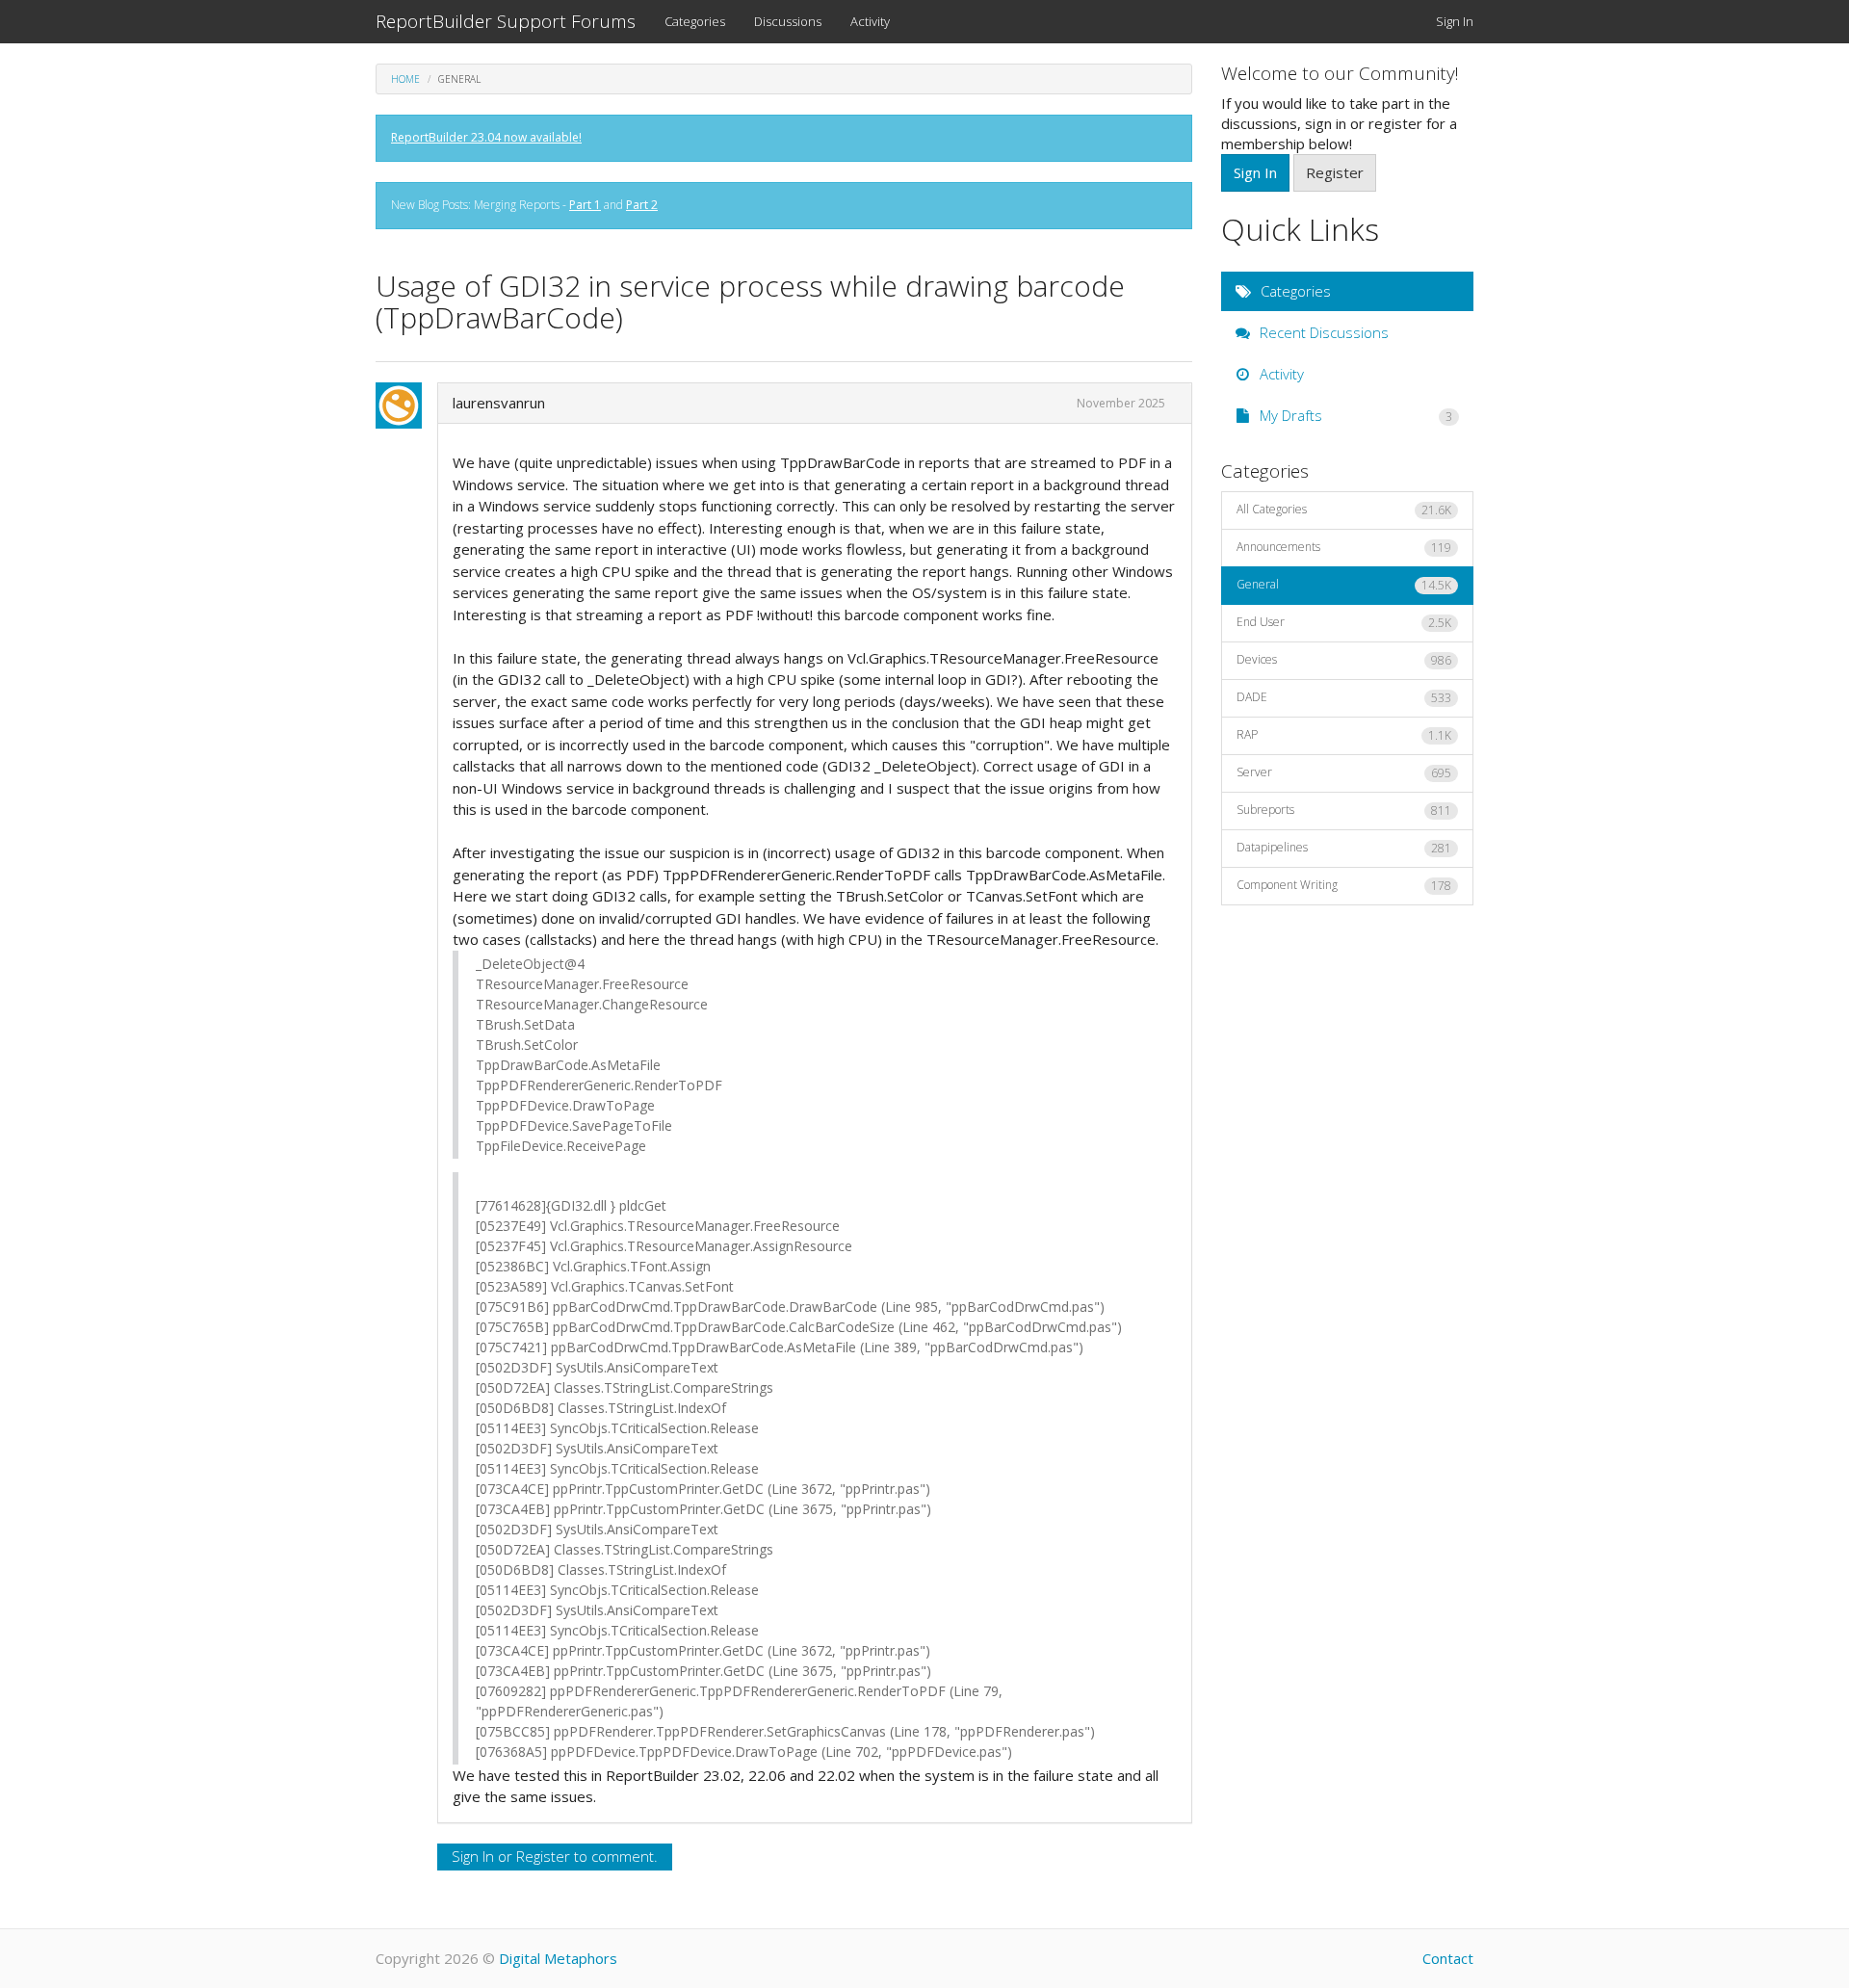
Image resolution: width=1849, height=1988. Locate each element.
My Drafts (1354, 415)
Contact (1448, 1958)
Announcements (1344, 547)
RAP (1344, 735)
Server (1344, 772)
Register (543, 1856)
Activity (870, 21)
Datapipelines (1344, 848)
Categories (695, 21)
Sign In (1455, 21)
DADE (1344, 697)
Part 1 (585, 205)
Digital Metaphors (558, 1958)
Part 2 (642, 205)
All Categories (1344, 510)
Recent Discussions (1322, 332)
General (1344, 585)
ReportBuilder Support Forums (506, 21)
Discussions (788, 21)
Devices (1344, 660)
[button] (404, 405)
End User (1344, 622)
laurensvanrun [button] (499, 403)
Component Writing (1344, 885)
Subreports (1344, 810)
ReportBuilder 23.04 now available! (486, 137)
